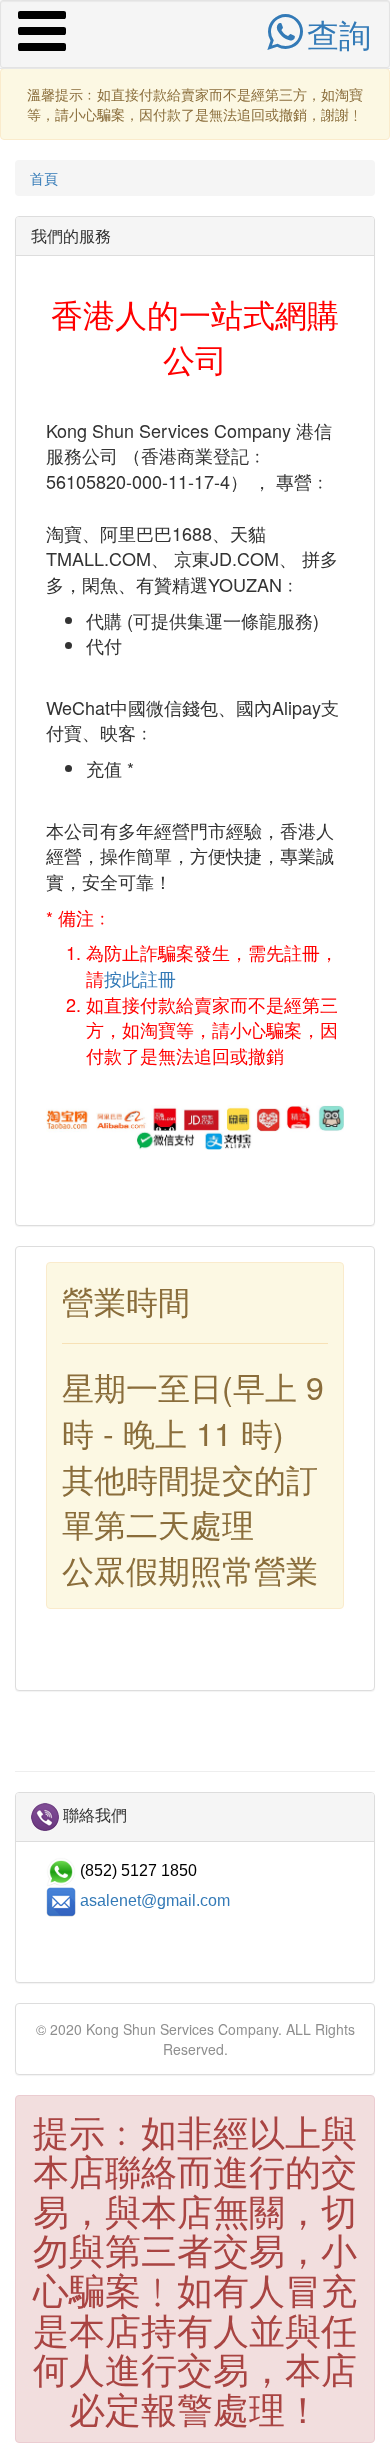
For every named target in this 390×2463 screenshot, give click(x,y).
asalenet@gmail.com (155, 1899)
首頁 (44, 178)
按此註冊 (140, 978)
